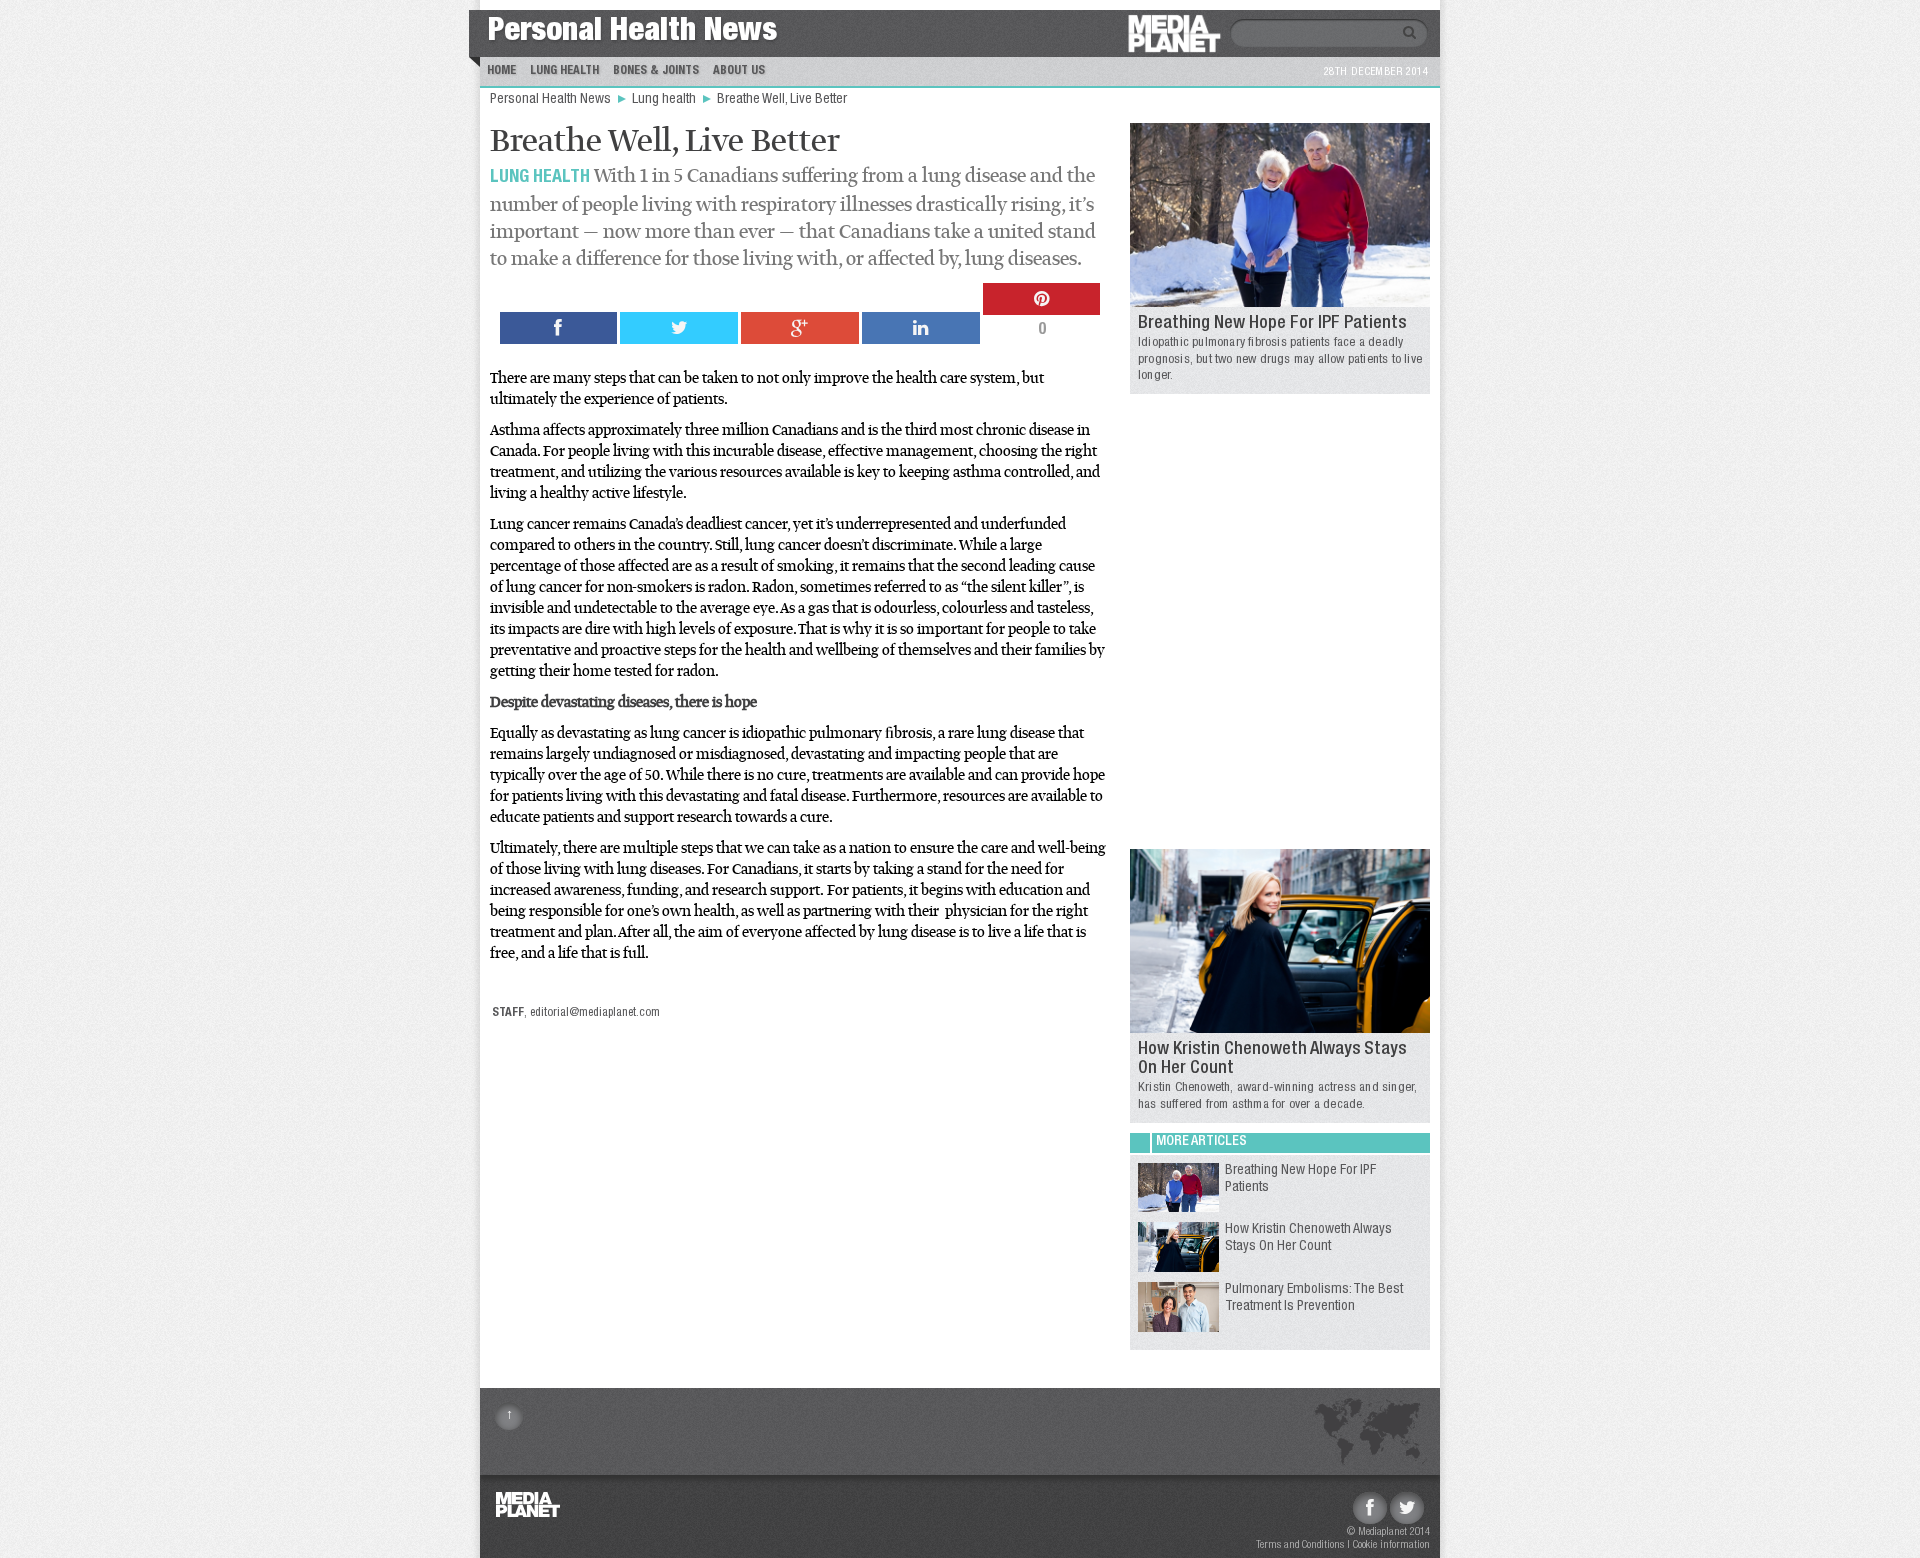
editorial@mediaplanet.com (595, 1013)
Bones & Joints (656, 71)
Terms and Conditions (1300, 1545)
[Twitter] (1407, 1508)
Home (501, 71)
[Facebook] (1370, 1508)
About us (739, 71)
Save (541, 389)
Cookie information (1391, 1545)
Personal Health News (632, 33)
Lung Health (564, 71)
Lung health (665, 100)
